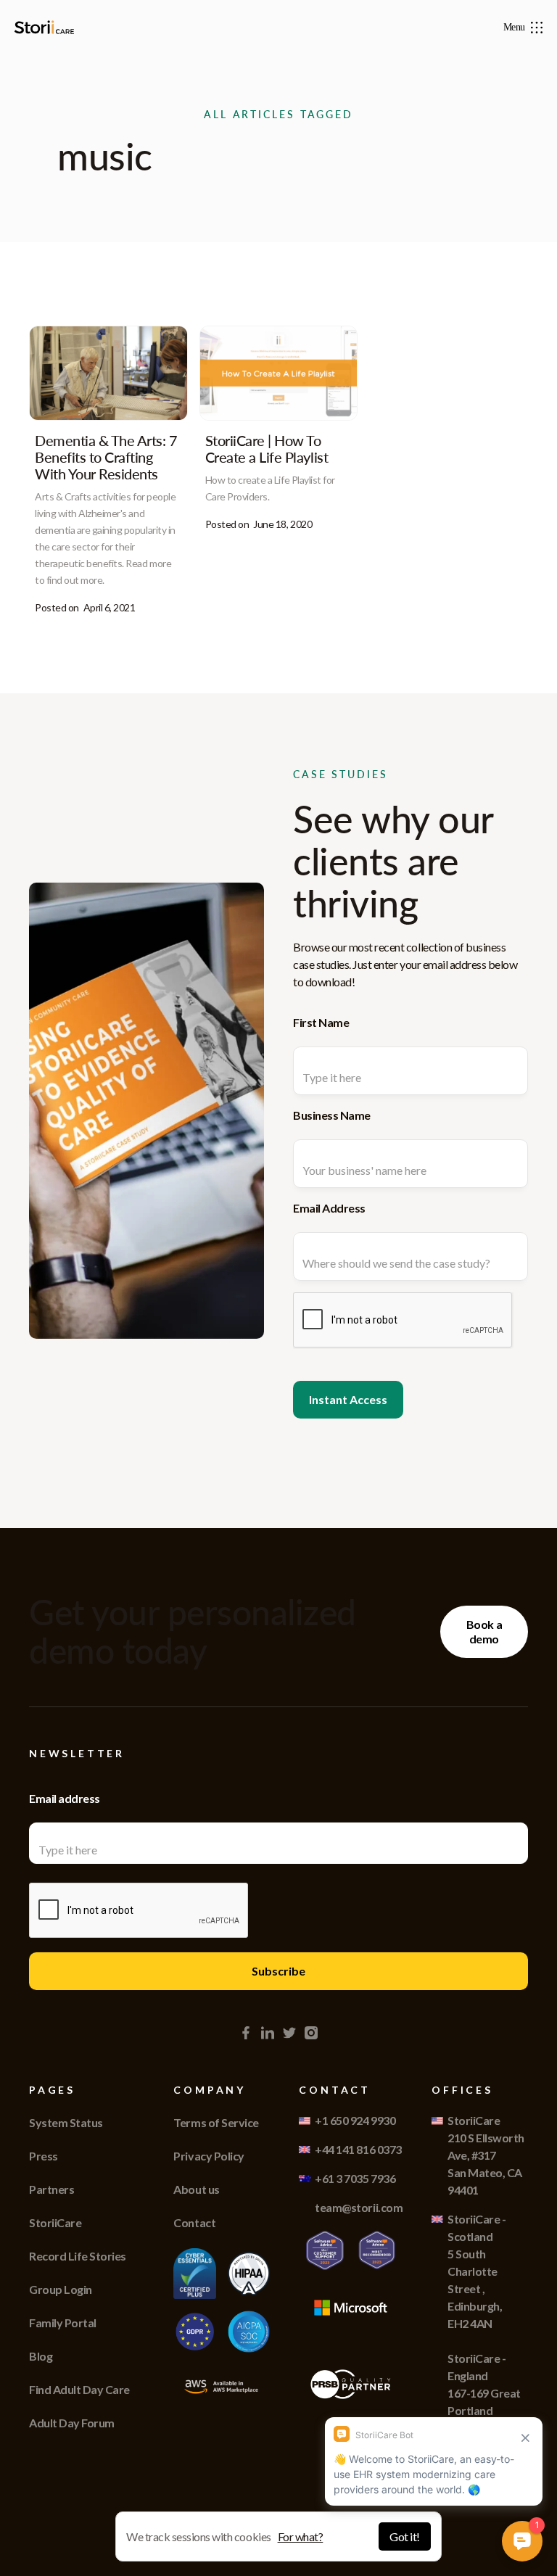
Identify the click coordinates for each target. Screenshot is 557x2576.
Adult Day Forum (72, 2423)
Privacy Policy (209, 2156)
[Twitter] (289, 2033)
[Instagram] (311, 2033)
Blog (41, 2356)
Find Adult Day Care (79, 2389)
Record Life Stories (78, 2256)
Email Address (329, 1208)
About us (196, 2189)
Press (44, 2156)
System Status (66, 2122)
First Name (321, 1022)
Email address (65, 1798)
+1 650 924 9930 (355, 2120)
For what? (301, 2536)
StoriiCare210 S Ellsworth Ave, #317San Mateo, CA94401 (486, 2155)
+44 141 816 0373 (358, 2149)
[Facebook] (246, 2033)
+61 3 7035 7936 (355, 2178)
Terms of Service (216, 2122)
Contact (194, 2222)
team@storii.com (359, 2207)
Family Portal (63, 2323)
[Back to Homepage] (47, 27)
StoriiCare (55, 2222)
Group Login (61, 2289)
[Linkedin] (268, 2033)
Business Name (332, 1115)
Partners (51, 2189)
